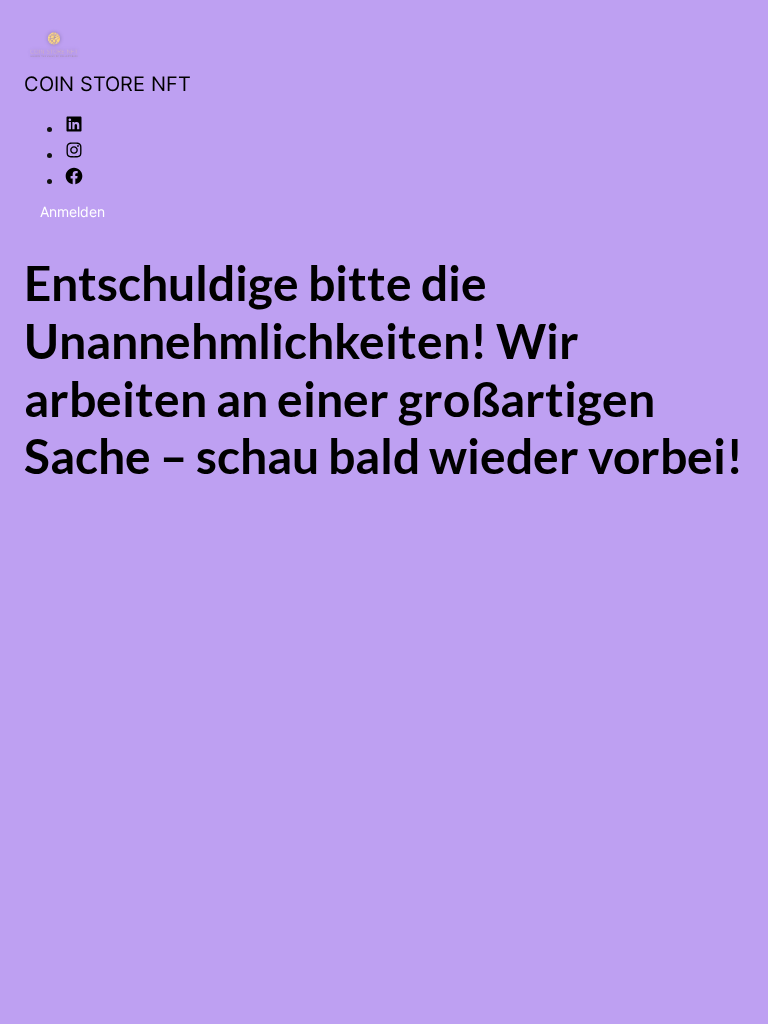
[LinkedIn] (74, 128)
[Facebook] (74, 180)
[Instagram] (74, 154)
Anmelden (72, 211)
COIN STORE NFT (107, 84)
